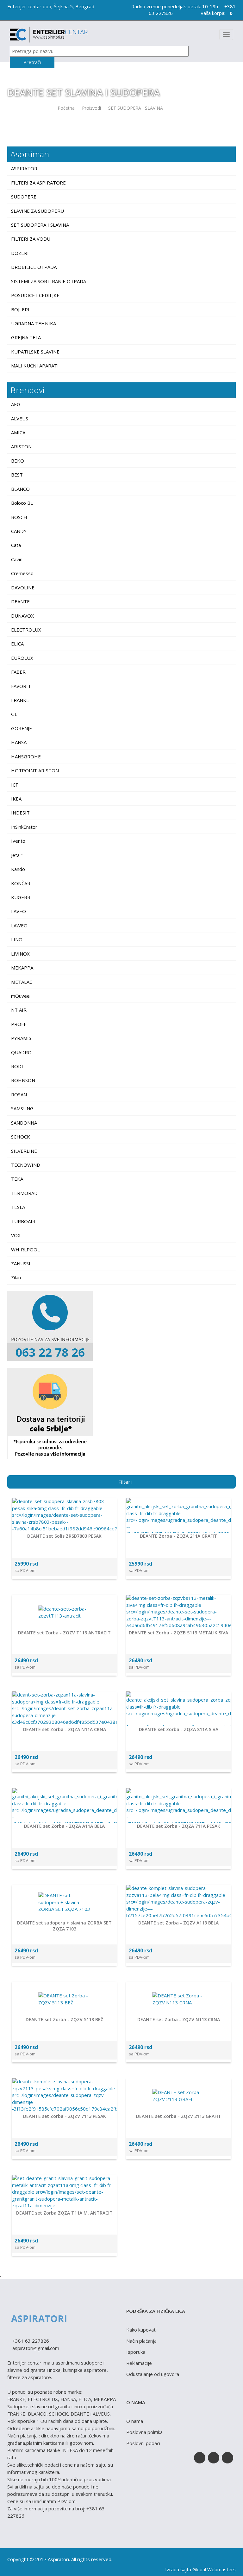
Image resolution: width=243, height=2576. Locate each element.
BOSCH (19, 517)
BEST (17, 475)
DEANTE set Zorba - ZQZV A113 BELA (178, 1923)
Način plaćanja (141, 2341)
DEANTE (20, 601)
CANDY (19, 531)
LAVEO (19, 911)
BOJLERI (21, 309)
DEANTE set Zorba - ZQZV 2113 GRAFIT (179, 2116)
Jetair (17, 855)
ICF (15, 785)
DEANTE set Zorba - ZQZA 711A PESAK (179, 1826)
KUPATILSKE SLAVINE (36, 352)
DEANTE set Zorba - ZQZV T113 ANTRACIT (64, 1633)
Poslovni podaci (143, 2443)
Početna (66, 108)
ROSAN (19, 1094)
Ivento (18, 841)
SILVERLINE (24, 1151)
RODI (17, 1066)
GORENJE (22, 728)
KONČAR (21, 883)
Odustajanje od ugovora (153, 2374)
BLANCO (20, 489)
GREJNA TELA (27, 337)
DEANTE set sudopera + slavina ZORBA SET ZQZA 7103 (64, 1926)
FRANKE (20, 700)
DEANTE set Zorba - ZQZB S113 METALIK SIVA (178, 1633)
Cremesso (22, 573)
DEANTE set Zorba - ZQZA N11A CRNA (65, 1729)
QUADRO (21, 1052)
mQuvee (20, 996)
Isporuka (136, 2352)
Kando (18, 869)
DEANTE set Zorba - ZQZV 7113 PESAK (65, 2116)
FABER (18, 672)
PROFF (19, 1024)
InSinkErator (24, 827)
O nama (135, 2421)
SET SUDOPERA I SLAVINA (136, 108)
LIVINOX (20, 954)
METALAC (22, 982)
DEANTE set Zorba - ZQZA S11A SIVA (179, 1729)
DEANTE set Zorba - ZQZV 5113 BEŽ (64, 2019)
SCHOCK (21, 1137)
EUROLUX (22, 658)
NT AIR (19, 1010)
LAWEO (19, 925)
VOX (16, 1235)
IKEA (16, 799)
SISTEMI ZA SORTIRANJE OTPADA (49, 281)
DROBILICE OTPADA (34, 267)
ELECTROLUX (26, 630)
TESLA (18, 1207)
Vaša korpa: (216, 13)
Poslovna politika (144, 2432)
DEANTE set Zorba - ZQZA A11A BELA (64, 1826)
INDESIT (20, 813)
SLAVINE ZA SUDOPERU (38, 211)
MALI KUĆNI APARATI (36, 366)
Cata (16, 545)
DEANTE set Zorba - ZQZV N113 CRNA (179, 2019)
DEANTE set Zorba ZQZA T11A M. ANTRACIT (64, 2213)
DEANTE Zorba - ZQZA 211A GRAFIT (178, 1536)
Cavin (17, 559)
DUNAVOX (22, 616)
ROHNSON (23, 1080)
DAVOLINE (23, 587)
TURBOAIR (23, 1221)
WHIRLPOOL (25, 1249)
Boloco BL (22, 503)
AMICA (18, 432)
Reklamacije (139, 2363)
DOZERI (21, 253)
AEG (16, 404)
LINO (17, 939)
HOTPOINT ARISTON (35, 770)
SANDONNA (24, 1123)
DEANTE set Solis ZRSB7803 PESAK (64, 1536)
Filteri (125, 1482)
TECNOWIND (26, 1165)
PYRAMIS (21, 1038)
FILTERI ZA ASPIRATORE (39, 183)
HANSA (19, 742)
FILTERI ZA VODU (31, 239)
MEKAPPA (22, 968)
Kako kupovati (141, 2330)
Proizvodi (91, 108)
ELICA (17, 644)
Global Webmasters (214, 2569)
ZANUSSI (21, 1263)
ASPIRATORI (26, 168)
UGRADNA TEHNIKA (34, 323)
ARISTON (21, 446)
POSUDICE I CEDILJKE (36, 295)
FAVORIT (21, 686)
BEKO (18, 461)
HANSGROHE (26, 756)
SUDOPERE (24, 197)
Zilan (16, 1277)
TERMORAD (24, 1193)
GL (14, 714)
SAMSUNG (22, 1108)
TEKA (17, 1179)
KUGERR (21, 897)
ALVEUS (20, 419)
